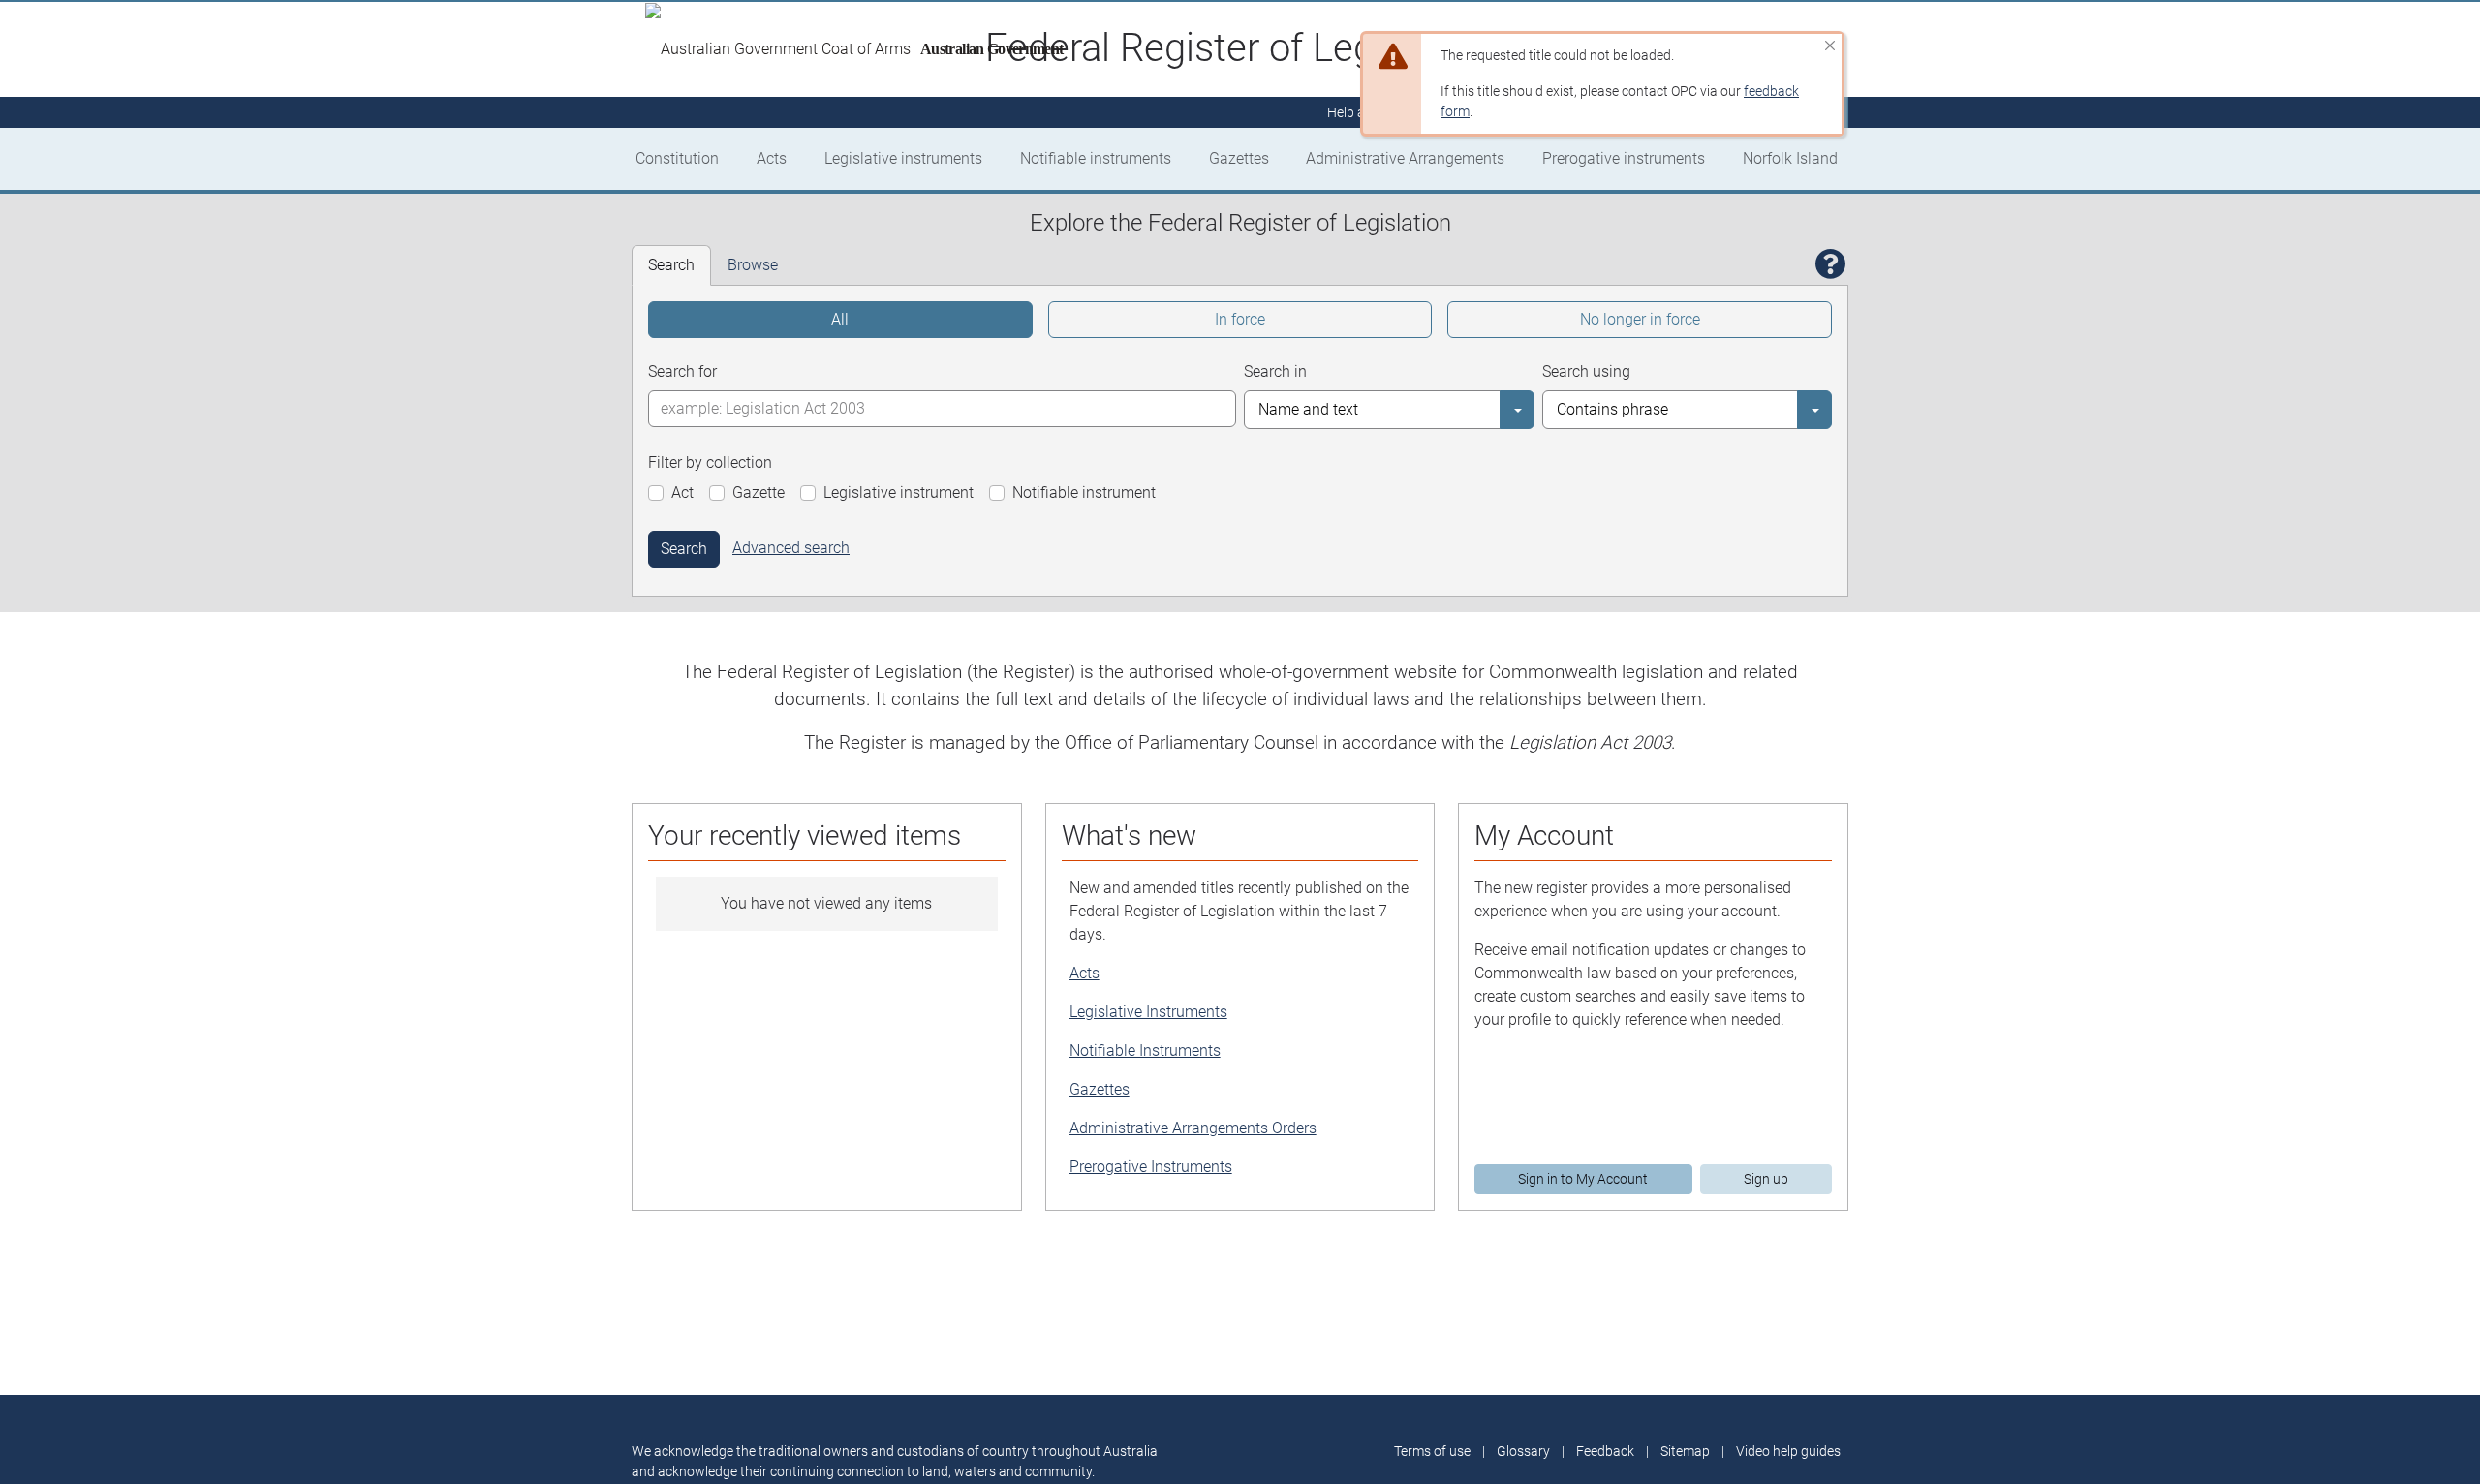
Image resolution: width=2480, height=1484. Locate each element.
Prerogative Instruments (1151, 1167)
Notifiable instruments (1096, 158)
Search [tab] (671, 265)
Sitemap (1685, 1451)
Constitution (677, 158)
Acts (772, 158)
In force (1240, 319)
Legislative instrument (899, 493)
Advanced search (791, 548)
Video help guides (1788, 1451)
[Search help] (1831, 265)
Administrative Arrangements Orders (1193, 1128)
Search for (682, 371)
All (840, 319)
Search (684, 549)
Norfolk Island (1790, 158)
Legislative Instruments (1148, 1012)
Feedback (1605, 1451)
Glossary (1523, 1451)
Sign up (1766, 1179)
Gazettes (1239, 158)
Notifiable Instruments (1145, 1051)
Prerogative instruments (1624, 158)
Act (682, 493)
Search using (1586, 371)
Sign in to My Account (1583, 1179)
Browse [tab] (753, 265)
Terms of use (1432, 1451)
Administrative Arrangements (1405, 158)
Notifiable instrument (1084, 493)
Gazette (759, 493)
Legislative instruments (903, 158)
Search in (1275, 371)
